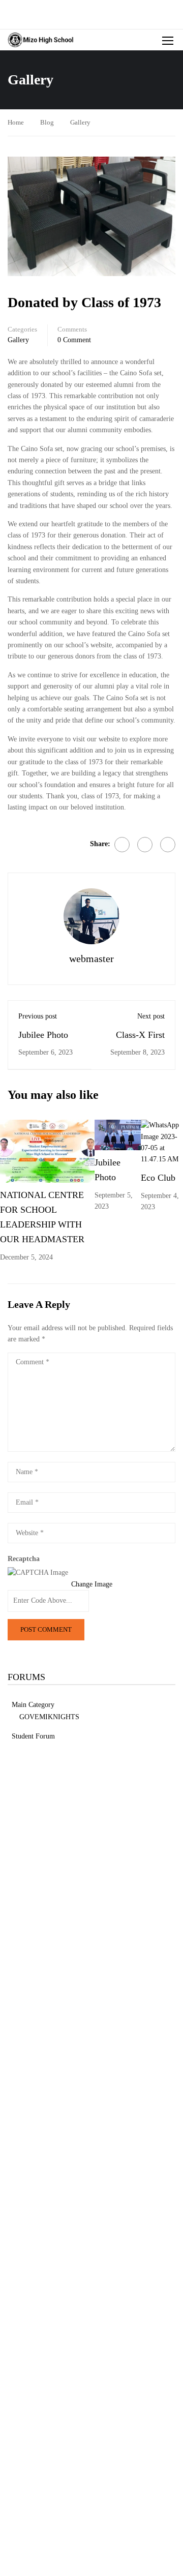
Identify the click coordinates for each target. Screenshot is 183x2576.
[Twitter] (145, 845)
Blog (47, 122)
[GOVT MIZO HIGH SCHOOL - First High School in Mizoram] (41, 40)
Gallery (80, 122)
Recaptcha (24, 1559)
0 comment (74, 340)
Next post (151, 1016)
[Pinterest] (168, 845)
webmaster (91, 958)
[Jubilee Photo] (117, 1135)
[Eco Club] (162, 1142)
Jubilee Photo (43, 1035)
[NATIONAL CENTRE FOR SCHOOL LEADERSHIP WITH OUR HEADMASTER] (47, 1150)
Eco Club (158, 1178)
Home (16, 122)
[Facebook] (122, 845)
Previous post (38, 1016)
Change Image (92, 1584)
